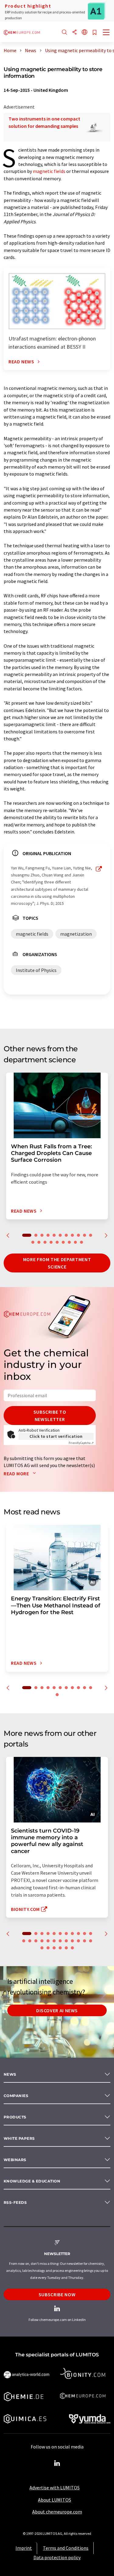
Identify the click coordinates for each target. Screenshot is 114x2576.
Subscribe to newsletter (50, 1416)
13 (39, 1242)
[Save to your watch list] (95, 33)
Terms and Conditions (66, 2548)
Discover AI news (57, 2010)
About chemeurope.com (57, 2512)
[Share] (74, 32)
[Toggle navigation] (106, 33)
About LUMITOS (55, 2500)
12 (33, 1242)
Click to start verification (56, 1436)
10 (85, 1235)
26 (54, 1948)
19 (75, 1242)
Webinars (15, 2160)
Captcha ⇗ (81, 1443)
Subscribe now (57, 2294)
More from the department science (57, 1263)
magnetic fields (49, 171)
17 (63, 1242)
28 (66, 1948)
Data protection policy (57, 2557)
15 (51, 1242)
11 (91, 1235)
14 (45, 1242)
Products (15, 2117)
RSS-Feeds (15, 2202)
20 (81, 1242)
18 (69, 1242)
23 (91, 1941)
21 (78, 1941)
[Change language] (85, 32)
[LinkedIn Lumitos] (57, 2463)
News (10, 2074)
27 (60, 1948)
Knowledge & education (32, 2181)
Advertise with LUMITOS (55, 2488)
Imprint (24, 2548)
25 (48, 1948)
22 (85, 1941)
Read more (17, 1473)
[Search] (64, 32)
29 (72, 1948)
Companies (16, 2096)
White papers (19, 2138)
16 (57, 1242)
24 (42, 1948)
